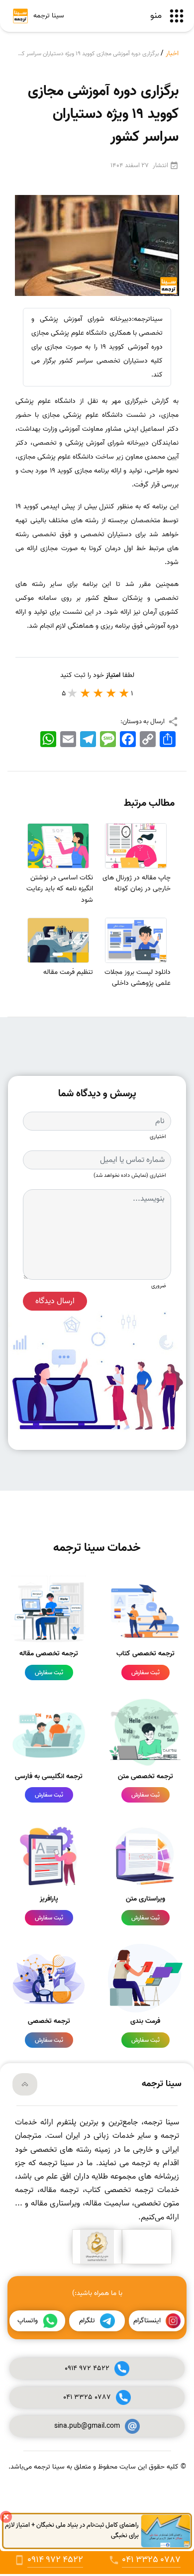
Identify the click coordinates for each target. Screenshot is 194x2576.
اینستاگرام (147, 2321)
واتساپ (28, 2321)
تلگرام (87, 2321)
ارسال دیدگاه (55, 1301)
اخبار (172, 53)
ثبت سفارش (145, 1672)
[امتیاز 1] (124, 693)
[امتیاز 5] (73, 693)
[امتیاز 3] (98, 693)
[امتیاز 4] (86, 693)
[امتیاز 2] (111, 693)
